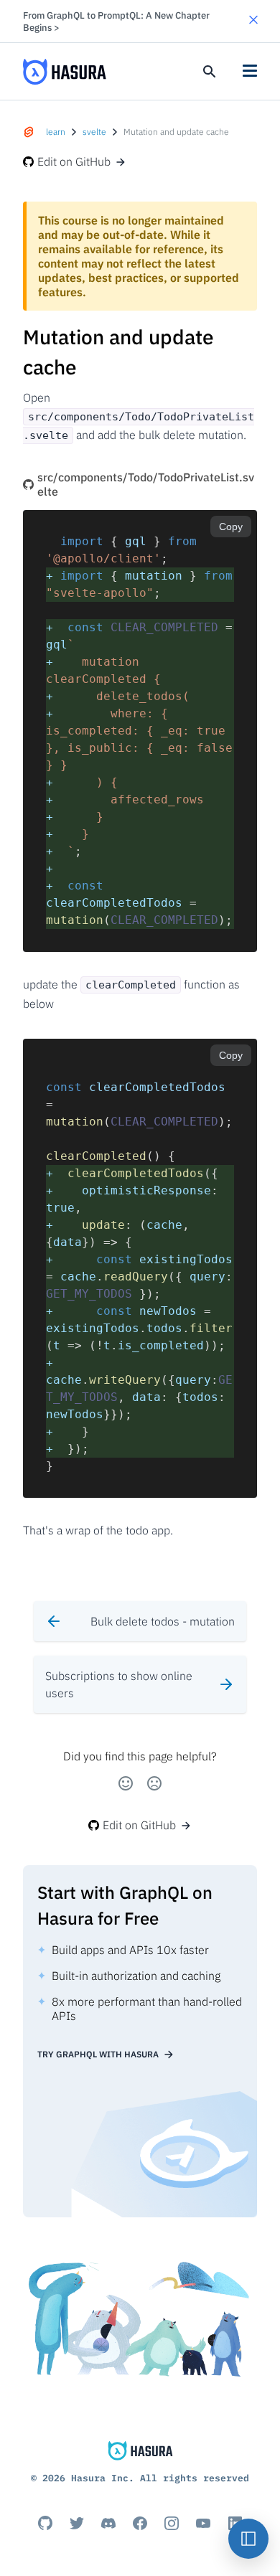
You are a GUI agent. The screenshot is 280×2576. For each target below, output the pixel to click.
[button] (253, 21)
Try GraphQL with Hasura (98, 2054)
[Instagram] (172, 2523)
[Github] (45, 2523)
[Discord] (108, 2523)
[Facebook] (140, 2523)
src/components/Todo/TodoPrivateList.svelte (146, 484)
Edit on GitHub (74, 161)
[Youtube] (203, 2523)
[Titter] (77, 2523)
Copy (231, 527)
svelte (94, 132)
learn (56, 132)
